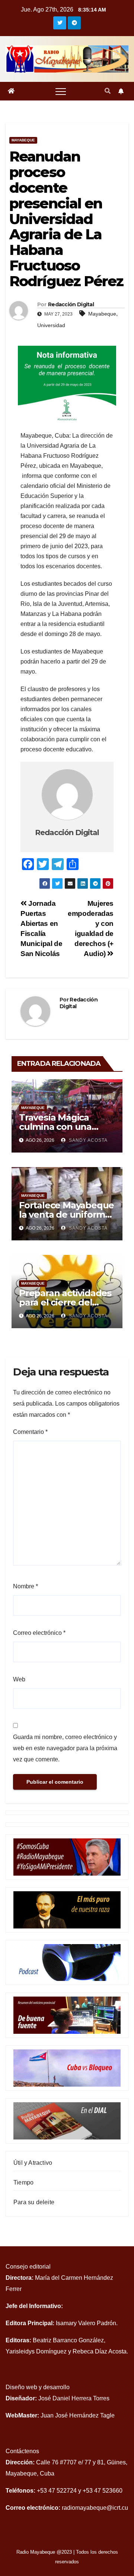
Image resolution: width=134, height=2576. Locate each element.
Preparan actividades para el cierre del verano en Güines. (65, 1302)
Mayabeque (23, 140)
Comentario (30, 1432)
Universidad (51, 325)
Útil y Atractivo (33, 2163)
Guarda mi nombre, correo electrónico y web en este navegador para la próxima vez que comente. (65, 1748)
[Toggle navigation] (61, 91)
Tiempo (23, 2182)
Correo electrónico (39, 1633)
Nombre (25, 1586)
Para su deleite (34, 2202)
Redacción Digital (71, 304)
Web (19, 1679)
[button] (108, 91)
